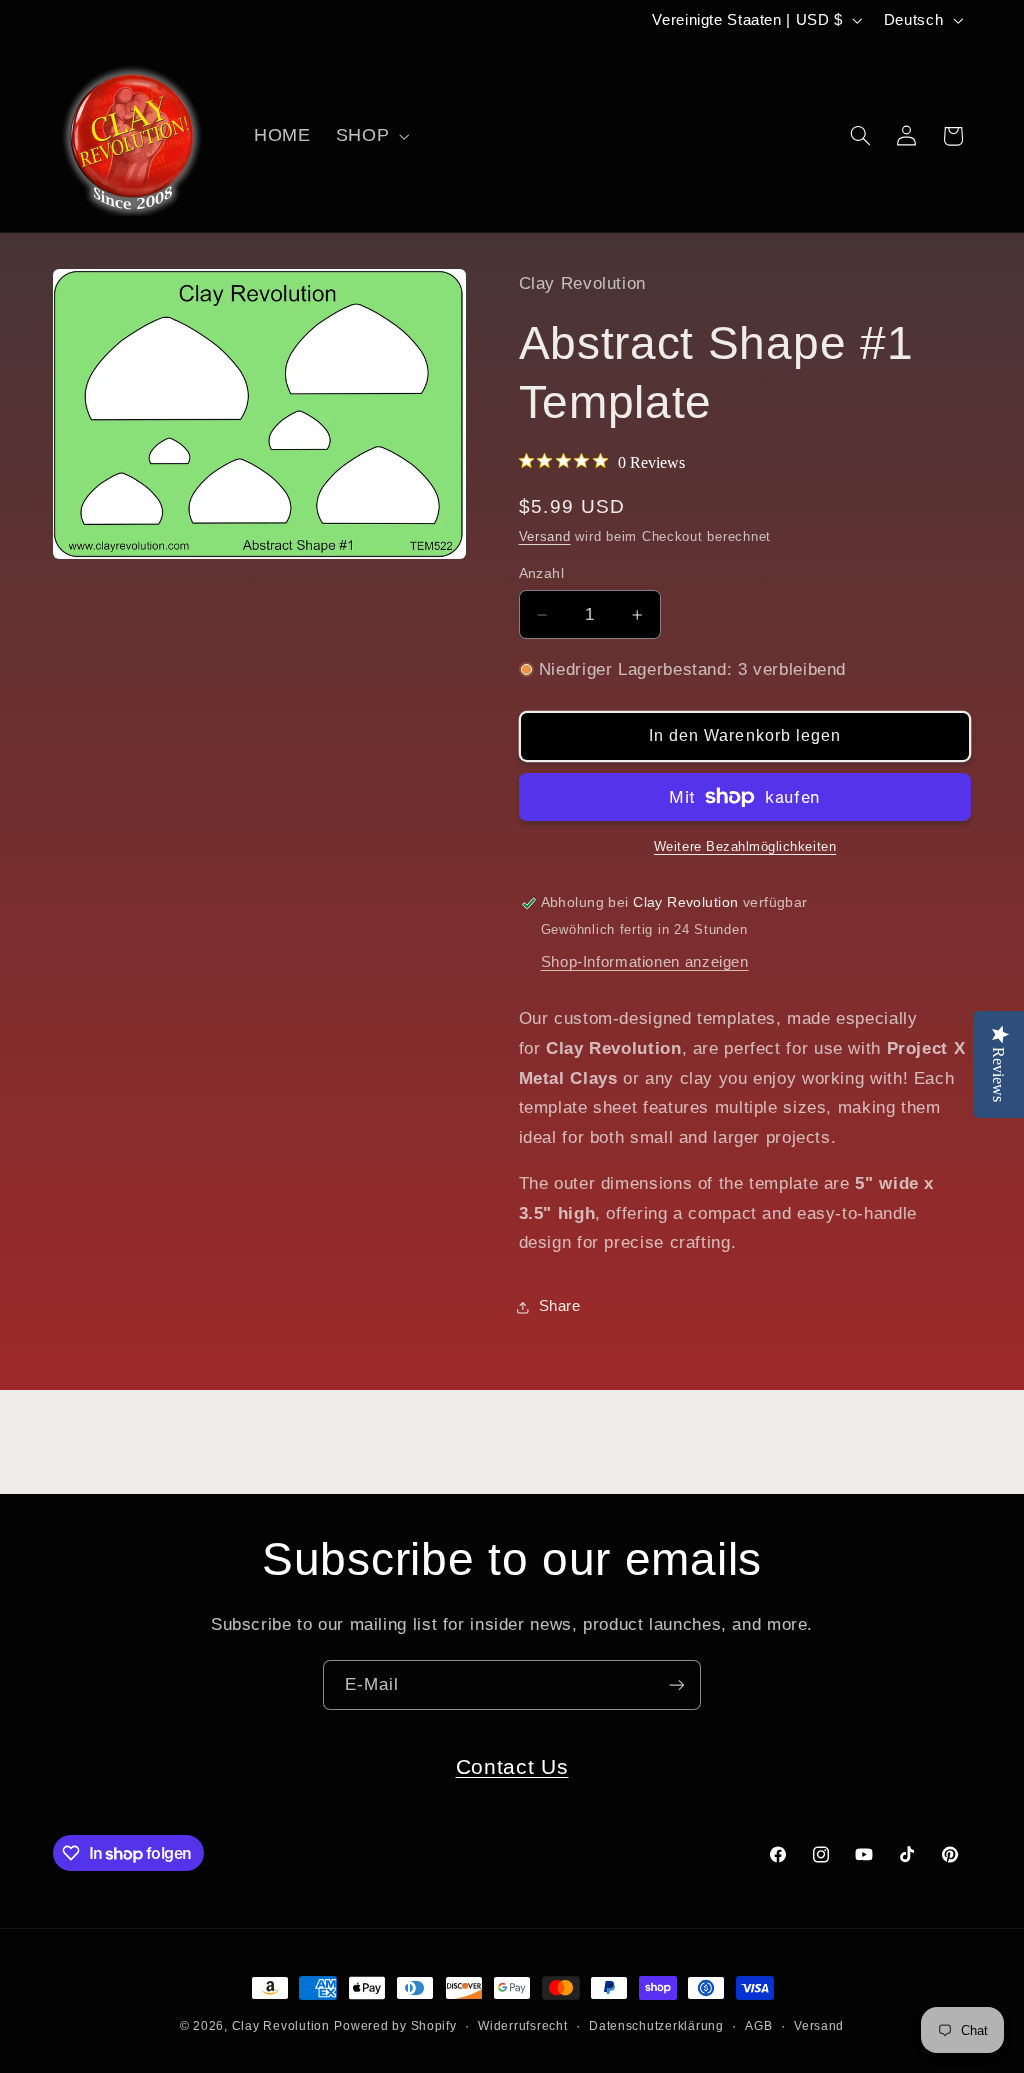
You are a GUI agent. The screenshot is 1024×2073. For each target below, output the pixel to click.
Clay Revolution (281, 2026)
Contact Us (512, 1766)
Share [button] (560, 1306)
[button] (370, 136)
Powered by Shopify (395, 2026)
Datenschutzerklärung (656, 2026)
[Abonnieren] (677, 1684)
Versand (545, 537)
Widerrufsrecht (522, 2026)
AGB (758, 2026)
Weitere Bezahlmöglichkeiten (745, 847)
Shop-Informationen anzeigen (645, 962)
